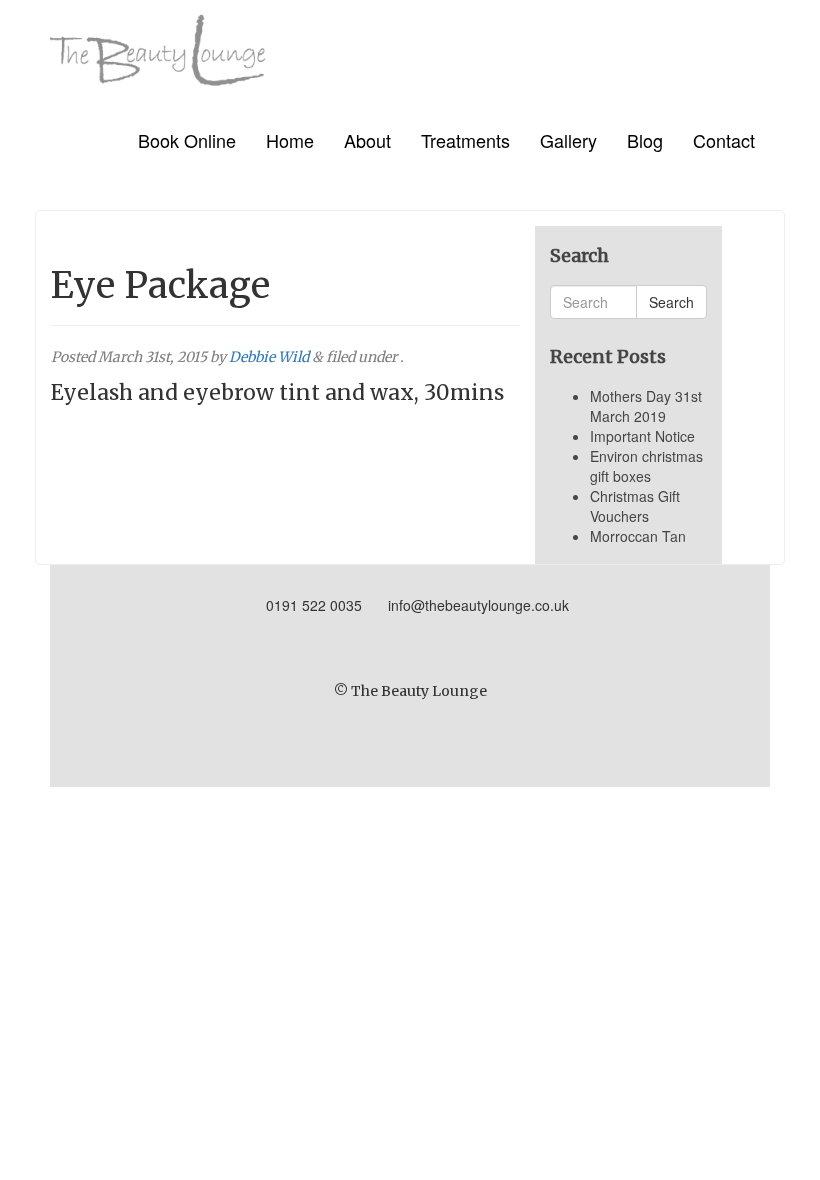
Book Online (187, 140)
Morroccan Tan (638, 536)
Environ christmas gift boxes (646, 466)
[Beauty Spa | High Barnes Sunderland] (158, 43)
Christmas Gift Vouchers (635, 506)
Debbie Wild (269, 357)
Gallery (568, 140)
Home (290, 140)
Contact (724, 140)
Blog (645, 140)
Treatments (465, 140)
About (367, 140)
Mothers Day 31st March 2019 (646, 406)
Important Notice (642, 436)
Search (671, 302)
